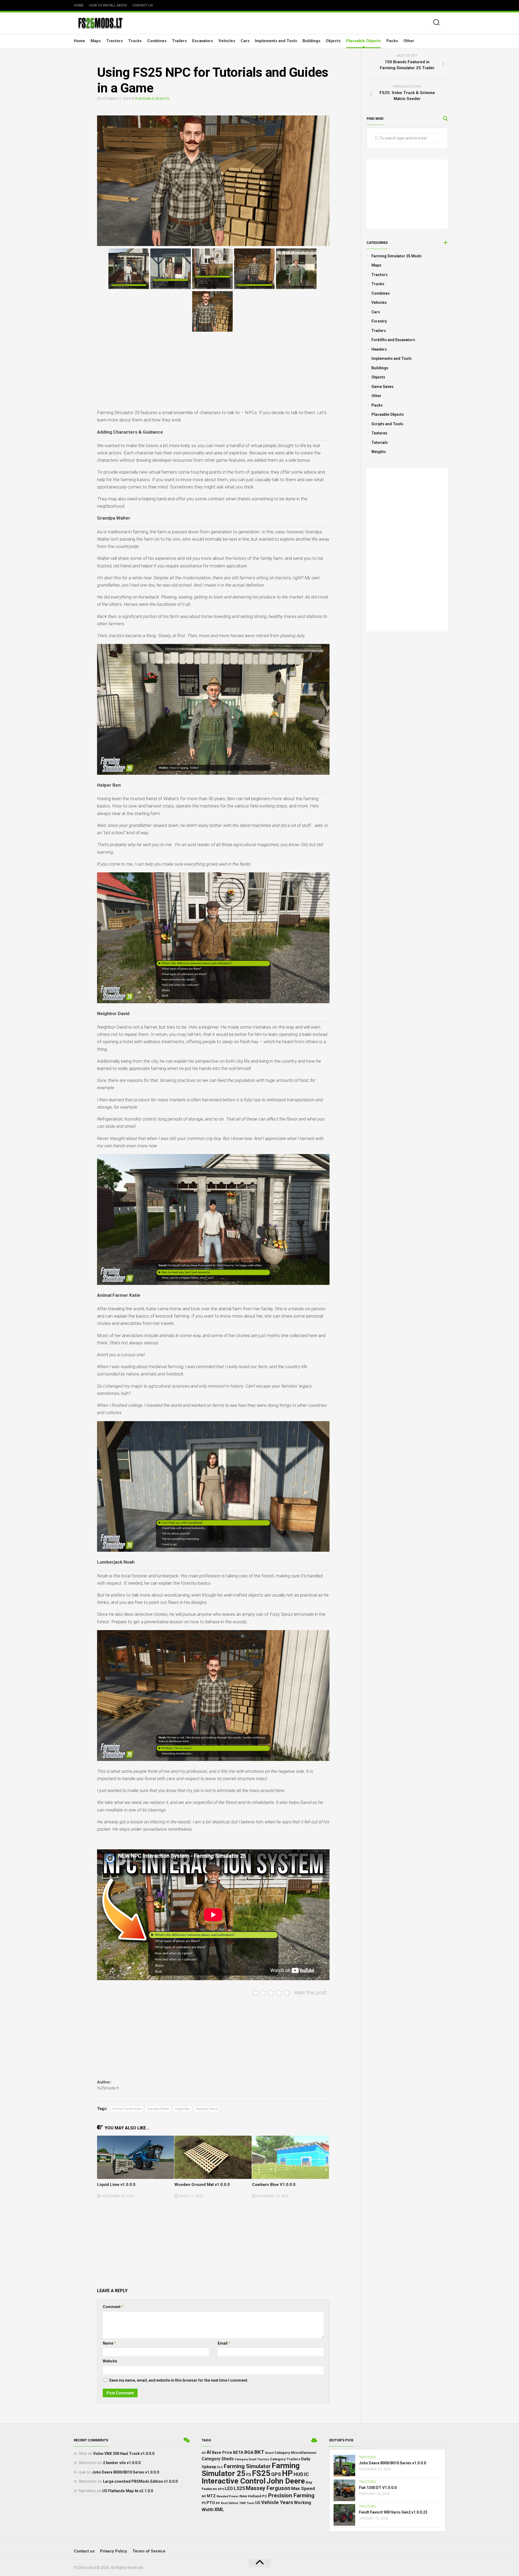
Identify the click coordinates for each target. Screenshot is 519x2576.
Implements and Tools (276, 41)
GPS (276, 2474)
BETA (238, 2452)
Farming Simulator (247, 2466)
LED (229, 2489)
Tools (250, 2503)
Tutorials (380, 443)
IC (306, 2474)
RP (218, 2503)
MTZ (211, 2496)
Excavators (203, 41)
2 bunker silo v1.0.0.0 (122, 2463)
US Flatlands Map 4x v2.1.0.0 (128, 2491)
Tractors (114, 41)
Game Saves (382, 387)
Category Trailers (285, 2459)
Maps (96, 41)
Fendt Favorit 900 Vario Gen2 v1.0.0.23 (393, 2512)
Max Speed (303, 2488)
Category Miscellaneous (295, 2453)
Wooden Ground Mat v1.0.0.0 (202, 2185)
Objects (333, 41)
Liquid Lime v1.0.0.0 (116, 2185)
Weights (379, 452)
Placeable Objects (363, 41)
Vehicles (227, 41)
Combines (157, 41)
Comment (113, 2307)
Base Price (222, 2452)
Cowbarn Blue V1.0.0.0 (274, 2185)
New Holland (250, 2496)
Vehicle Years (277, 2502)
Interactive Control (234, 2481)
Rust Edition (230, 2503)
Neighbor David (207, 2109)
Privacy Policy (114, 2551)
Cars (245, 41)
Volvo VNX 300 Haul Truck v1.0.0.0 (124, 2454)
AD (204, 2453)
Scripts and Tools (387, 424)
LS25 (239, 2488)
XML (219, 2509)
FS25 (261, 2473)
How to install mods (108, 5)
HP (287, 2473)
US (258, 2503)
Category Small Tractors (252, 2459)
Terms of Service (149, 2551)
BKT (259, 2452)
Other (409, 41)
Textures (379, 433)
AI (209, 2452)
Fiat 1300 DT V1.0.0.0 (378, 2488)
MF (204, 2496)
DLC (220, 2467)
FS (249, 2475)
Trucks (135, 41)
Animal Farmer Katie (127, 2109)
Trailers (179, 41)
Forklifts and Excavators (393, 340)
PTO (211, 2503)
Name (109, 2343)
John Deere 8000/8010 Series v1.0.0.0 (125, 2472)
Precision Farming (291, 2495)
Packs (392, 41)
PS (204, 2503)
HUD (298, 2474)
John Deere (286, 2481)
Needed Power (228, 2496)
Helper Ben (182, 2109)
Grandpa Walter (158, 2109)
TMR (242, 2503)
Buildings (311, 41)
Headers (379, 349)
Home (79, 5)
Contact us (143, 5)
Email (224, 2343)
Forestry (379, 321)
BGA (249, 2452)
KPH (221, 2489)
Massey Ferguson (268, 2488)
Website (110, 2361)
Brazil (269, 2453)
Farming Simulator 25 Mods (397, 256)
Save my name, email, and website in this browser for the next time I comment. (179, 2380)
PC (265, 2496)
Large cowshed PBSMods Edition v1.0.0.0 (140, 2481)
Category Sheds (218, 2459)
